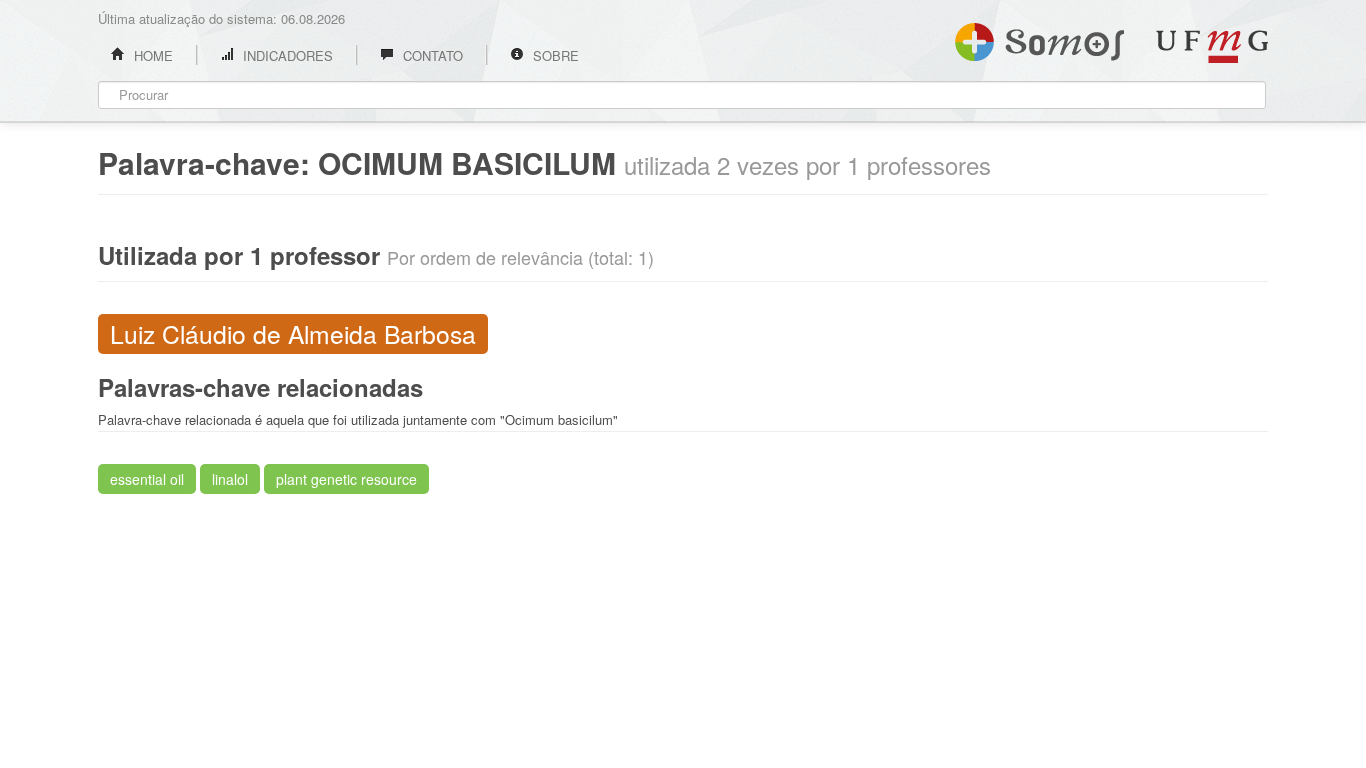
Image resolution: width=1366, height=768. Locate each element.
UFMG (1212, 46)
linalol (230, 479)
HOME (151, 55)
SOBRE (554, 55)
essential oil (147, 479)
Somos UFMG (1039, 38)
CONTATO (431, 55)
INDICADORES (286, 55)
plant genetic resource (346, 479)
